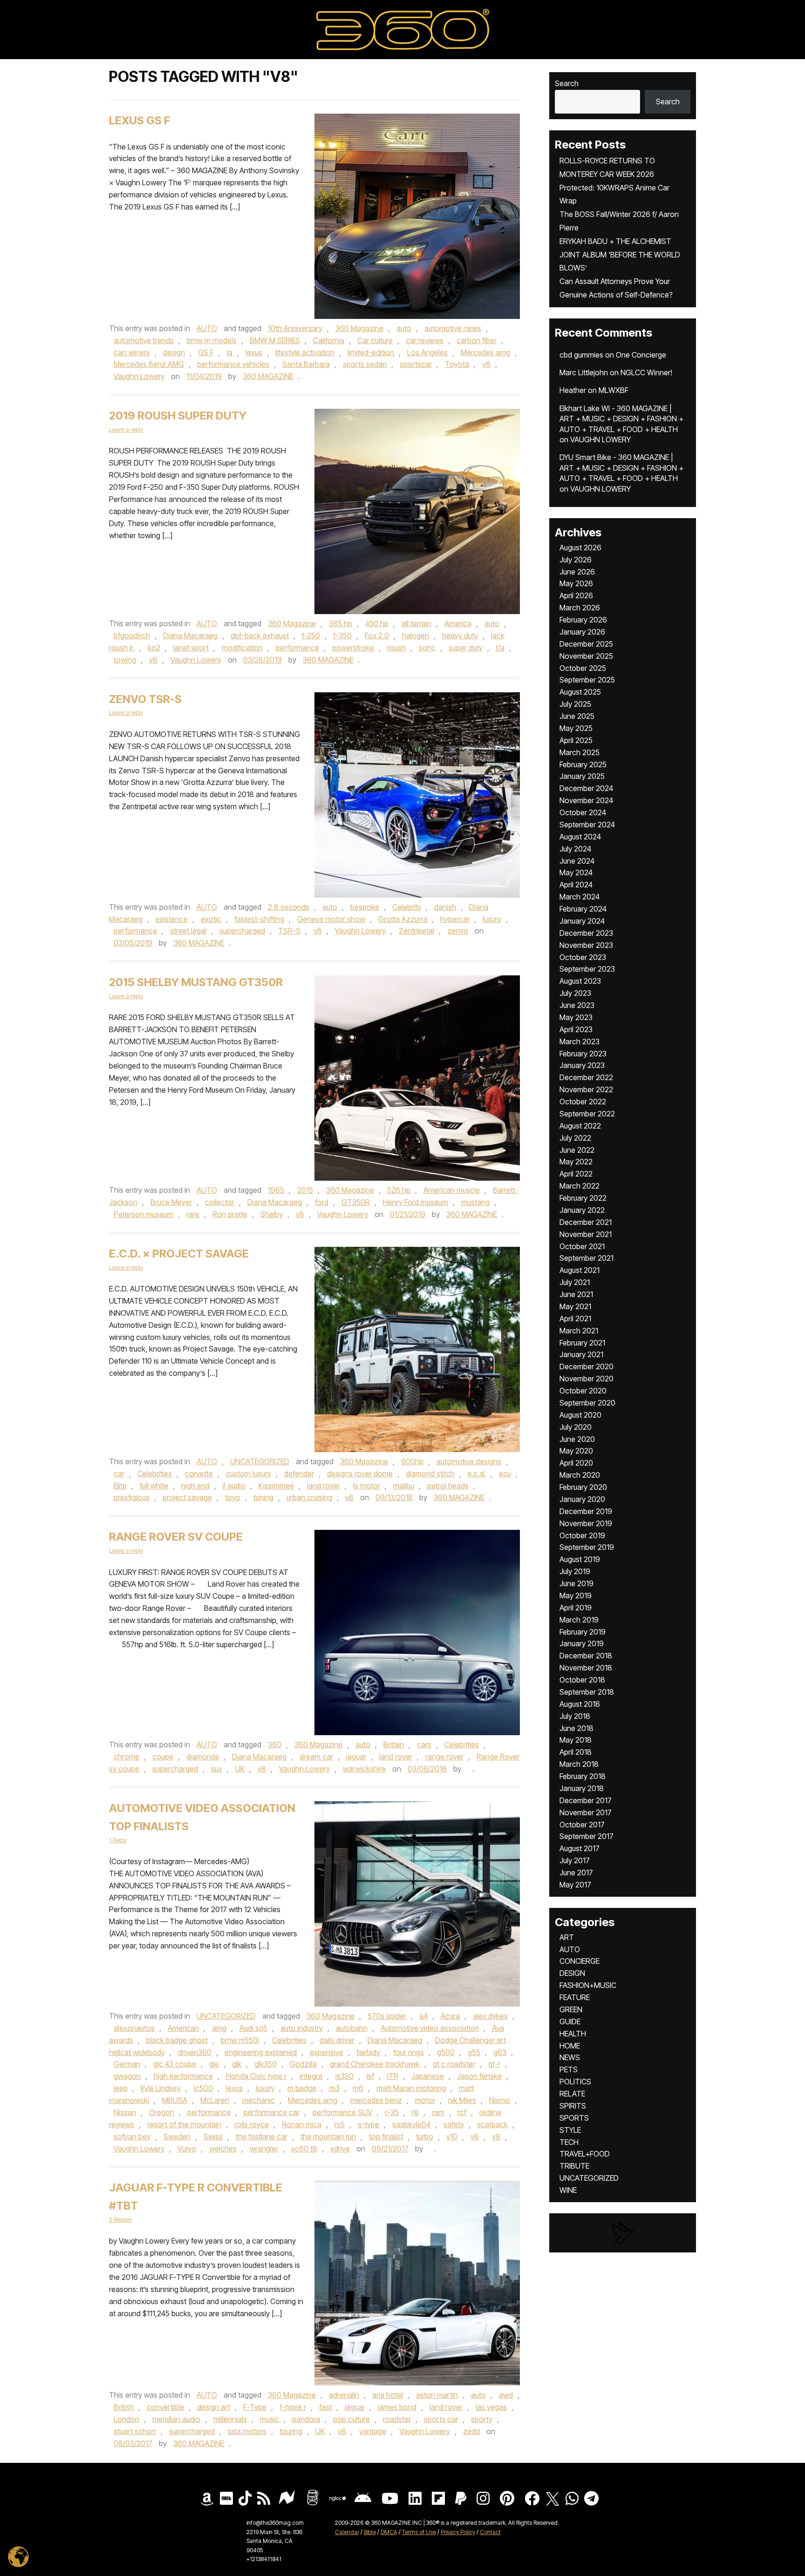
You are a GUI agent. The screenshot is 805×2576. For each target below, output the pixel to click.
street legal (188, 931)
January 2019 (582, 1643)
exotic (211, 919)
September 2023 (587, 969)
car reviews (425, 340)
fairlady (368, 2052)
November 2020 (587, 1379)
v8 (486, 364)
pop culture (351, 2419)
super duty (466, 648)
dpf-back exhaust (260, 636)
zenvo (458, 931)
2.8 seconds (289, 907)
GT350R (356, 1202)
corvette (199, 1474)
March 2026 (580, 608)
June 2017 (576, 1873)
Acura (450, 2016)
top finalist (386, 2137)
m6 (358, 2088)
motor (425, 2100)
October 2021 (582, 1246)
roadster (397, 2419)
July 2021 (575, 1282)
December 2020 (587, 1366)
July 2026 (576, 560)
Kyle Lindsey (161, 2088)
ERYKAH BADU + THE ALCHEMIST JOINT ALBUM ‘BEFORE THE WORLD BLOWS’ (620, 255)
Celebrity (407, 907)
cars (424, 1744)
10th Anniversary (295, 328)
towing (125, 660)
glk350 (266, 2064)
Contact (490, 2532)
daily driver (337, 2040)
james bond (397, 2407)
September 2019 (587, 1547)
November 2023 (586, 945)
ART (567, 1937)
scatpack (492, 2124)
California (329, 340)
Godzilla (303, 2064)
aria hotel (388, 2395)
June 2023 (577, 1005)
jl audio (234, 1486)
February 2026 (583, 620)
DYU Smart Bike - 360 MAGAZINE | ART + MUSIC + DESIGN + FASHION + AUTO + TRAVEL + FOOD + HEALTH (621, 468)
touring (291, 2431)
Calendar (347, 2532)
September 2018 (587, 1692)
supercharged (242, 931)
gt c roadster (454, 2064)
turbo (425, 2137)
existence (172, 919)
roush (396, 648)
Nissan (125, 2112)
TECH (569, 2142)
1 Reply (118, 1840)
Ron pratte (230, 1214)
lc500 (203, 2088)
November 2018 (586, 1668)
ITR (393, 2076)
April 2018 (576, 1752)
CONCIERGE (580, 1961)
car (119, 1474)
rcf (462, 2112)
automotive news (453, 328)
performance (297, 648)
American (183, 2028)
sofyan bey (132, 2137)
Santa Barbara (306, 364)
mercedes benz (376, 2100)
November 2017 (586, 1812)
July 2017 (575, 1860)
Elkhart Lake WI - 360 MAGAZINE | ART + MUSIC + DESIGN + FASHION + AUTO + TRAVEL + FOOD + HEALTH (621, 419)
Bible (370, 2532)
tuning (263, 1497)
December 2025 (586, 644)
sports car (441, 2419)
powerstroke (353, 648)
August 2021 (580, 1270)
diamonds (203, 1757)
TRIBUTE (574, 2166)
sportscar (416, 364)
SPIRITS (573, 2106)
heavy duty (460, 636)
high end (195, 1486)
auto (404, 328)
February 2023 (583, 1054)
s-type (368, 2124)
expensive (327, 2052)
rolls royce (252, 2124)
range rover (444, 1757)
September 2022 (587, 1114)
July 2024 (575, 849)
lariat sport (191, 648)
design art (214, 2407)
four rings (409, 2052)
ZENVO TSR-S (145, 699)
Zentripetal (416, 931)
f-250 (311, 636)
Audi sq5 (253, 2028)
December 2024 (586, 788)
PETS (569, 2069)
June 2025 (577, 716)
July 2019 (575, 1571)
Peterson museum (143, 1214)
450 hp (377, 623)
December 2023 (586, 933)
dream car (316, 1757)
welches (223, 2149)
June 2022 (577, 1150)
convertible (165, 2407)
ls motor (367, 1486)
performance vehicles (233, 364)
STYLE (570, 2130)
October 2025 (583, 668)
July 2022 (575, 1138)
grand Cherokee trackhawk (375, 2064)
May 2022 (576, 1162)
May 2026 (576, 583)
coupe (163, 1757)
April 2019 (576, 1608)
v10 (452, 2137)
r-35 (392, 2112)
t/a (500, 648)
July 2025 (575, 704)
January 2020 (582, 1499)
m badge (302, 2088)
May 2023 (576, 1017)
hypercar (455, 919)
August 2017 (580, 1848)
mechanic (259, 2100)
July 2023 (575, 993)
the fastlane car (262, 2137)
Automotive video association (430, 2028)
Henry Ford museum (416, 1202)
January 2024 (582, 921)
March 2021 (579, 1331)
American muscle (452, 1190)
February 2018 (583, 1776)
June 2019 (576, 1583)
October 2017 (582, 1825)
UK (240, 1769)
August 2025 (580, 692)
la (230, 352)
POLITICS (575, 2082)
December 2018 (586, 1656)
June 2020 (577, 1439)
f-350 (342, 636)
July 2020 (576, 1427)
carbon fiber (477, 340)
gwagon (127, 2076)
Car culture (375, 340)
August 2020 (580, 1415)
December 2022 (586, 1077)
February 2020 (583, 1487)
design (174, 352)
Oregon (162, 2112)
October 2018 (582, 1680)
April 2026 (576, 595)
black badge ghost (177, 2040)
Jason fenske (479, 2076)
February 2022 (583, 1198)
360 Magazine (359, 328)
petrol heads (448, 1486)
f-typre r (293, 2407)
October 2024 (583, 812)
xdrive (340, 2149)
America (458, 623)
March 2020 (580, 1475)
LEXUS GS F (140, 120)
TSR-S (289, 931)
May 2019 (576, 1596)
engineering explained (261, 2052)
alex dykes (490, 2016)
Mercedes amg (485, 352)
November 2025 (586, 656)
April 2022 (576, 1174)
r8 (415, 2112)
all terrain (416, 623)
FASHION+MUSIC (588, 1985)
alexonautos (134, 2028)
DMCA (389, 2532)
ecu (505, 1474)
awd (506, 2395)
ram (438, 2112)
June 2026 (577, 572)
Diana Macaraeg (190, 636)
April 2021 (575, 1318)
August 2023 (580, 981)
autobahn (352, 2028)
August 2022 (580, 1126)
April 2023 (576, 1029)
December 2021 (586, 1222)
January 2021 (581, 1354)
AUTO (207, 328)
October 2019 (582, 1535)
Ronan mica (302, 2124)
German (127, 2064)
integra (311, 2076)
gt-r (494, 2064)
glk (237, 2064)
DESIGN (572, 1973)
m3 (334, 2088)
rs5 (340, 2124)
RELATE (572, 2094)
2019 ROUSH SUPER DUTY (178, 416)
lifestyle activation (305, 352)
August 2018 (580, 1704)
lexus (254, 352)
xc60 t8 (304, 2149)
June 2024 (577, 861)
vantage (373, 2431)
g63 (500, 2052)
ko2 (154, 648)
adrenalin (344, 2395)
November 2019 (586, 1523)
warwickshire (364, 1769)
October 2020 (583, 1391)
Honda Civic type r (256, 2076)
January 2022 (582, 1210)
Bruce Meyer (171, 1202)
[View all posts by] (468, 1769)
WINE (568, 2190)
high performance (183, 2076)
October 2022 (583, 1102)
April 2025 (576, 740)
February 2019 (583, 1632)
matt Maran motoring (411, 2088)
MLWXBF (614, 390)
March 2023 (580, 1041)
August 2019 (580, 1559)
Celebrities (155, 1474)
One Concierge (641, 355)
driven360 (195, 2052)
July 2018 (575, 1716)
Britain (394, 1744)
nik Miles (462, 2100)
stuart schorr (135, 2431)
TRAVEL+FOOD (585, 2154)
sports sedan (365, 364)
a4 (423, 2016)
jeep (121, 2088)
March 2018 (579, 1764)
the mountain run (328, 2137)
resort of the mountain (184, 2124)
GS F (206, 352)
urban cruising (309, 1497)
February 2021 (582, 1343)
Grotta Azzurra (403, 919)
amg (219, 2028)
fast (325, 2407)
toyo (233, 1497)
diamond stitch (430, 1474)
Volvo (187, 2149)
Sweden (177, 2137)
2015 (305, 1190)
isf (370, 2076)
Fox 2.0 (377, 636)
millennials (230, 2419)
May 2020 (576, 1451)
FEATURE (575, 1997)
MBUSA (175, 2100)
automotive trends (144, 340)
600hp (412, 1461)
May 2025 (576, 728)
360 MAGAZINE (268, 376)
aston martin (437, 2395)
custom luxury (249, 1474)
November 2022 (586, 1089)
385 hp (341, 623)
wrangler (264, 2149)
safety (454, 2124)
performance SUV (342, 2112)
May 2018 (576, 1740)
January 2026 (582, 632)
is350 (345, 2076)
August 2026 (580, 548)
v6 (475, 2137)
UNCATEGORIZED (260, 1461)
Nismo (500, 2100)
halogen (416, 636)
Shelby (272, 1214)
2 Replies (120, 2220)
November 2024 (586, 800)
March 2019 (579, 1620)
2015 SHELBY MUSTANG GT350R (196, 982)
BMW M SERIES (275, 340)
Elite (120, 1486)
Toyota (457, 364)
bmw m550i (240, 2040)
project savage (187, 1497)
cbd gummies (581, 355)
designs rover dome (360, 1474)
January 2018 (582, 1788)
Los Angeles (427, 352)
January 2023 (582, 1065)
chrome (126, 1757)
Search (567, 83)
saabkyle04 (411, 2124)
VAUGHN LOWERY (600, 439)
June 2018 (576, 1728)
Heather (573, 390)
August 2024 (580, 837)
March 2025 (580, 752)
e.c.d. (477, 1474)
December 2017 (586, 1800)
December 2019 (586, 1511)
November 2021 (586, 1234)
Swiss (213, 2137)
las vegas (491, 2407)
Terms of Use (419, 2532)
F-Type (255, 2407)
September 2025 (587, 680)
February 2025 (583, 764)
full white (154, 1486)
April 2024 (576, 885)
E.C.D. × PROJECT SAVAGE (179, 1254)
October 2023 (583, 957)
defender (299, 1474)
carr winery (132, 352)
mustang (475, 1202)
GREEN (571, 2009)
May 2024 (576, 872)
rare (193, 1214)
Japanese (428, 2076)
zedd (471, 2431)
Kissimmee (276, 1486)
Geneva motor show (331, 919)
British (124, 2407)
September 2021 (587, 1258)
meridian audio (176, 2419)
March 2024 (580, 897)
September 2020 (587, 1403)
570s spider (387, 2016)
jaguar (356, 1757)
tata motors (247, 2431)
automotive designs (469, 1461)
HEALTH (573, 2034)
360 (275, 1744)
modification (242, 648)
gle (214, 2064)
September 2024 (587, 825)
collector (220, 1202)
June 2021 (576, 1294)
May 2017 (575, 1885)
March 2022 (580, 1186)
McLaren (215, 2100)
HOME (570, 2046)
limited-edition (371, 352)
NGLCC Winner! (646, 372)
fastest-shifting (259, 919)
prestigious (132, 1497)
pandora (306, 2419)
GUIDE (570, 2022)
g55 (474, 2052)
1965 (276, 1190)
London (126, 2419)
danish (445, 907)
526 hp (399, 1190)
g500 (446, 2052)
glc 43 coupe (175, 2064)
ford (322, 1202)
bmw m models (212, 340)
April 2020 (576, 1463)
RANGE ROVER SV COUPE (176, 1537)
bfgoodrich (132, 636)
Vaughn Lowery (139, 376)
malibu (404, 1486)
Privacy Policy (458, 2532)
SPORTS (574, 2118)
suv (217, 1769)
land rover (324, 1486)
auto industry (302, 2028)
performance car (272, 2112)
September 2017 (587, 1836)
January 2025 (582, 776)
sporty (482, 2419)
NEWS (570, 2057)
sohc (427, 648)
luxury (492, 919)
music (269, 2419)
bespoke (365, 907)
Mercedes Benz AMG (149, 364)
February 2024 (583, 909)
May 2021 (575, 1306)
